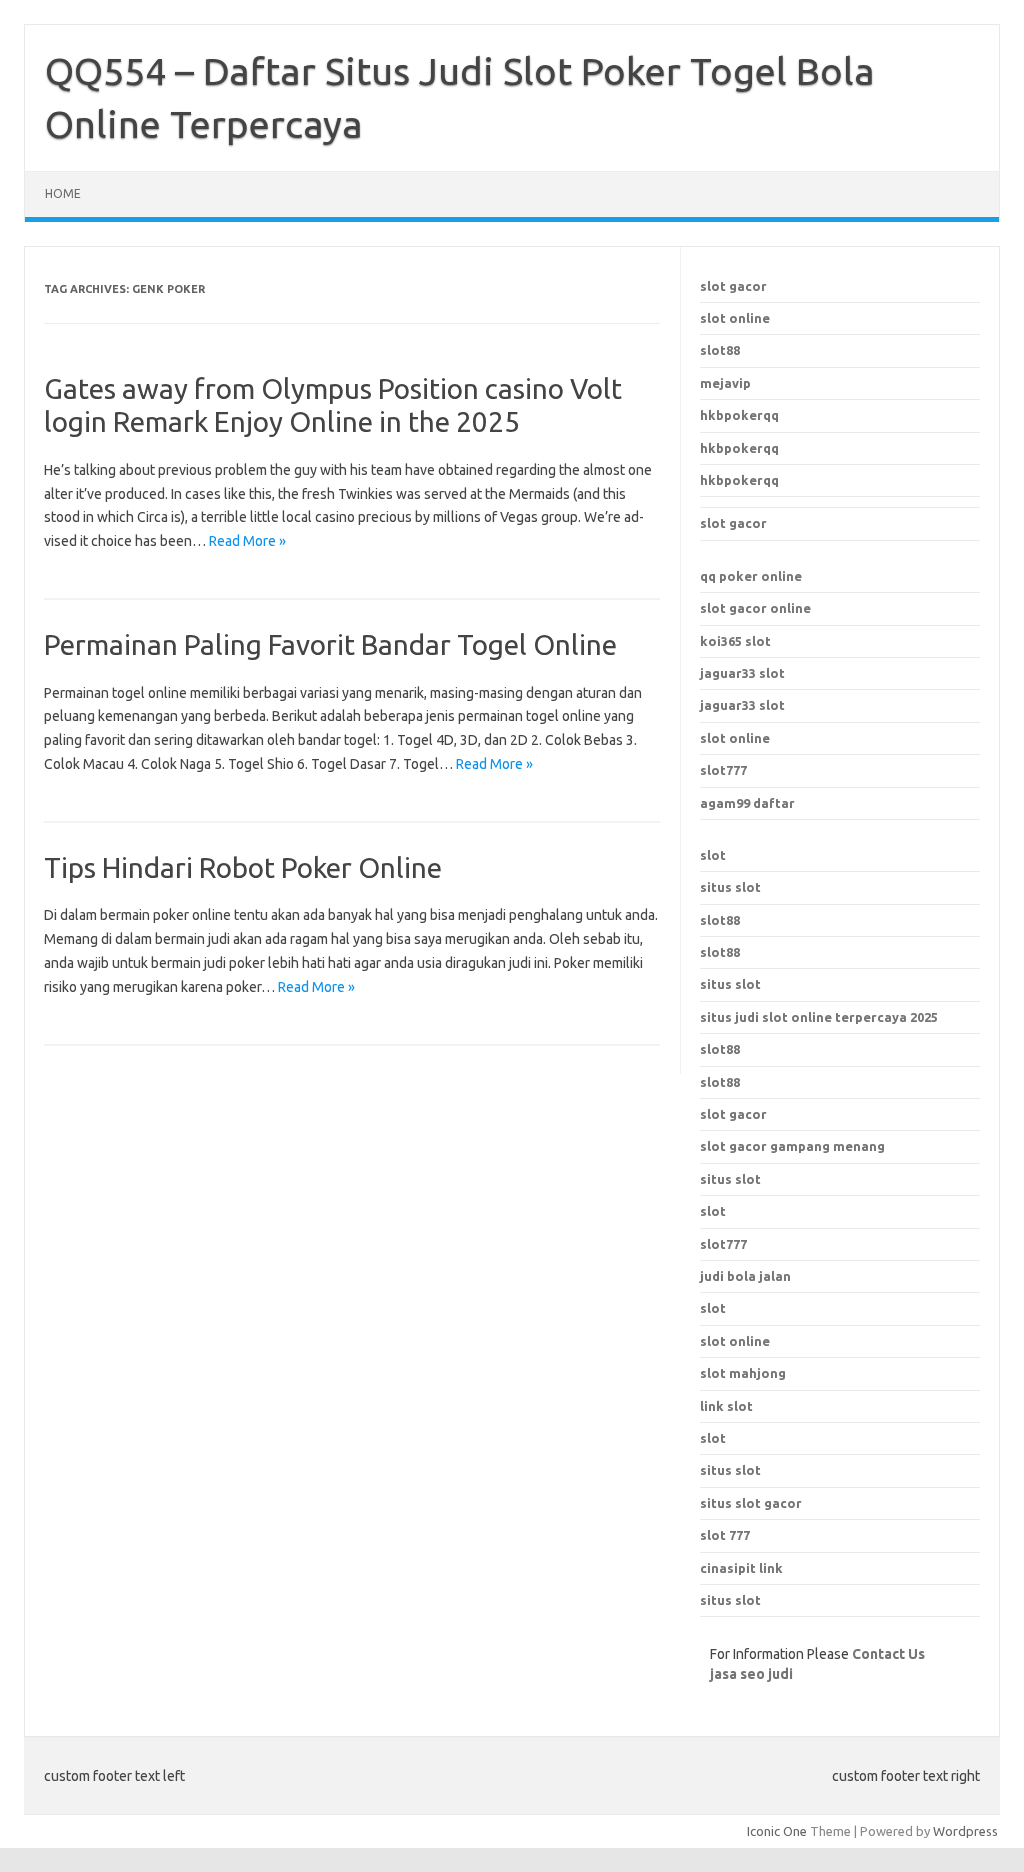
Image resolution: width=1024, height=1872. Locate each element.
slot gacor (733, 286)
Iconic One (777, 1831)
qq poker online (751, 576)
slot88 (720, 350)
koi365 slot (735, 641)
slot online (735, 318)
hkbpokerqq (739, 415)
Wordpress (965, 1831)
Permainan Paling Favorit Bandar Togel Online (330, 644)
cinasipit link (741, 1568)
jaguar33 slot (742, 673)
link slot (726, 1406)
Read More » (247, 541)
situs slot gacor (751, 1503)
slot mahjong (743, 1373)
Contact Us (888, 1654)
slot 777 (725, 1535)
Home (63, 193)
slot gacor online (755, 608)
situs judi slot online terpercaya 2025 (819, 1017)
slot (713, 855)
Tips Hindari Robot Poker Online (243, 867)
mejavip (725, 383)
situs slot (730, 887)
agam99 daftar (747, 803)
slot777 (723, 770)
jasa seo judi (751, 1674)
